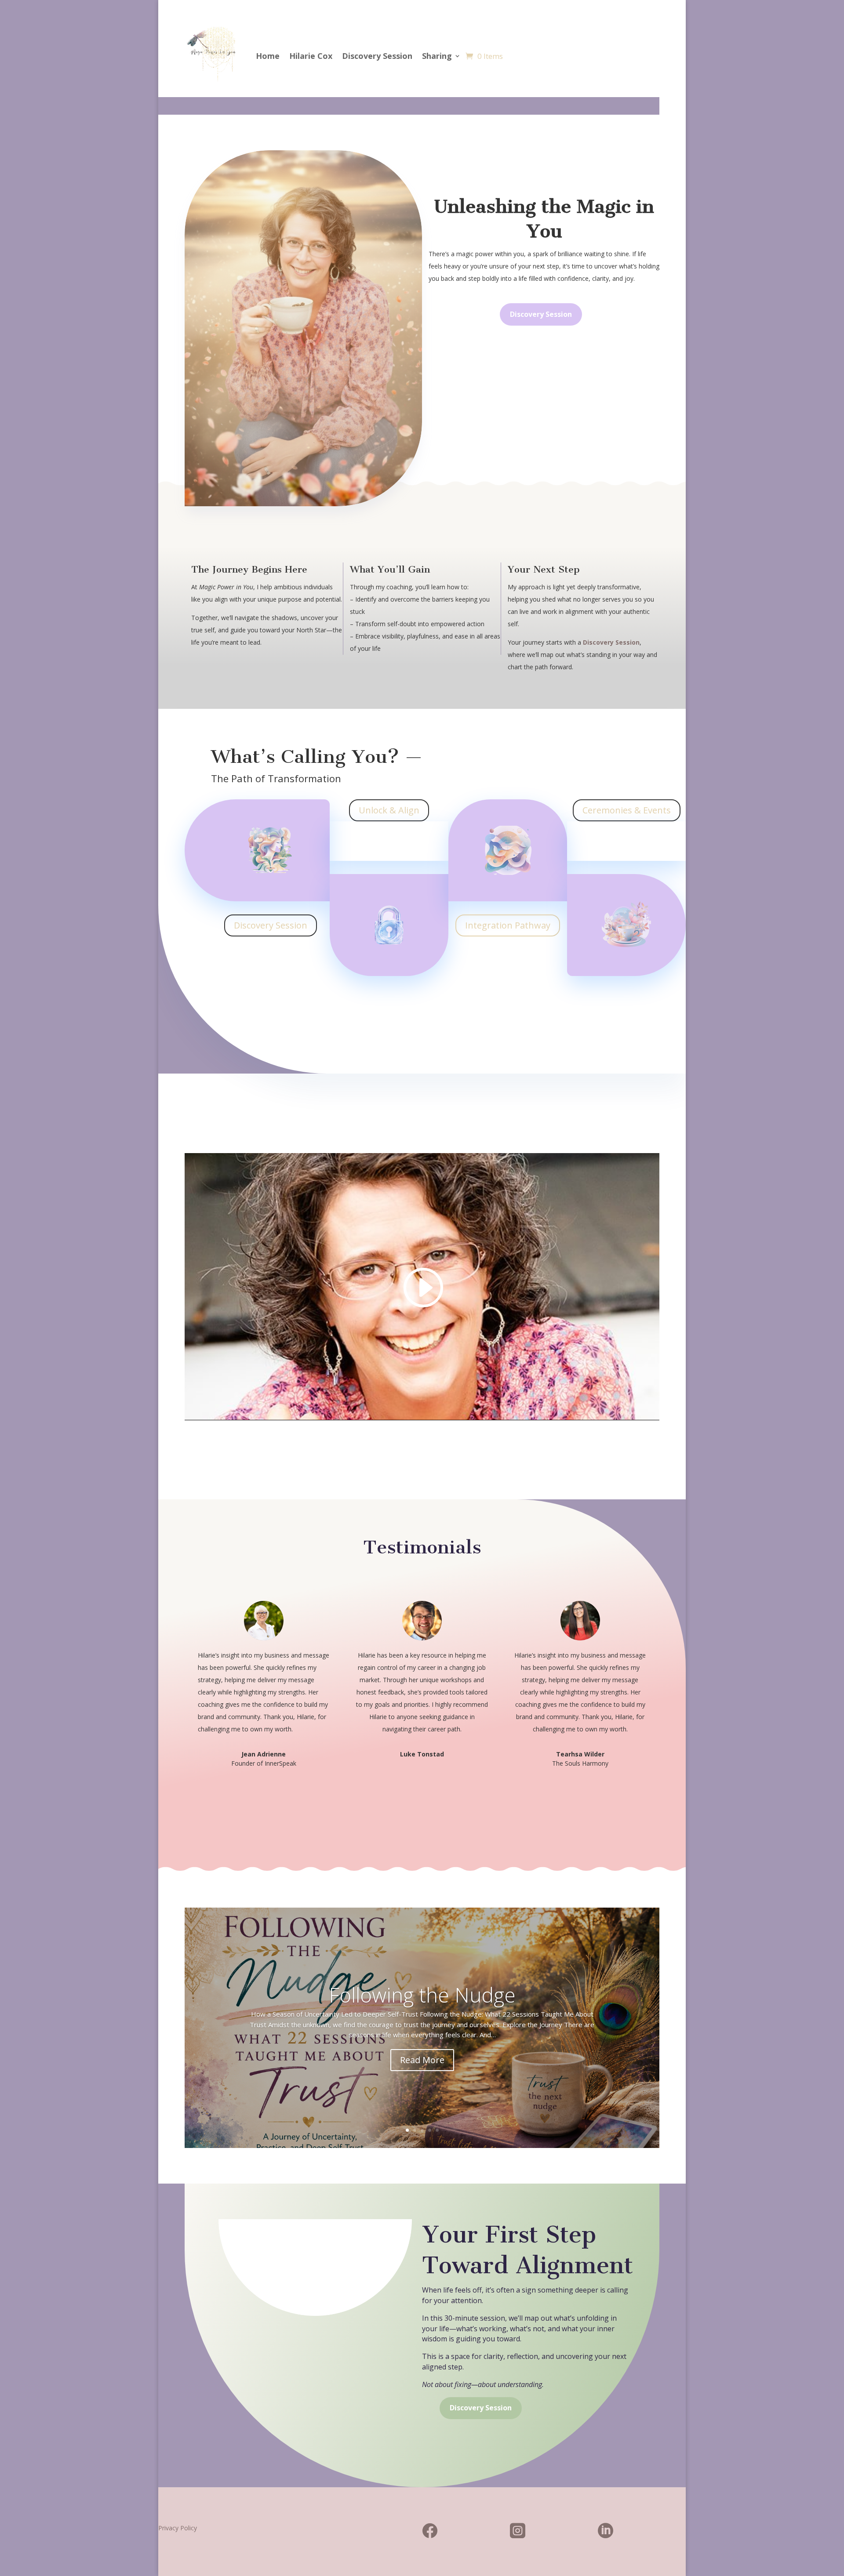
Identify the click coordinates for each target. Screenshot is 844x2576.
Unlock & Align (389, 810)
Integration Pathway (508, 925)
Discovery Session (377, 56)
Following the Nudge (422, 1995)
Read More (422, 2060)
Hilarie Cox (311, 56)
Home (268, 56)
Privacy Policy (178, 2528)
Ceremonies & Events (627, 810)
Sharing (437, 56)
